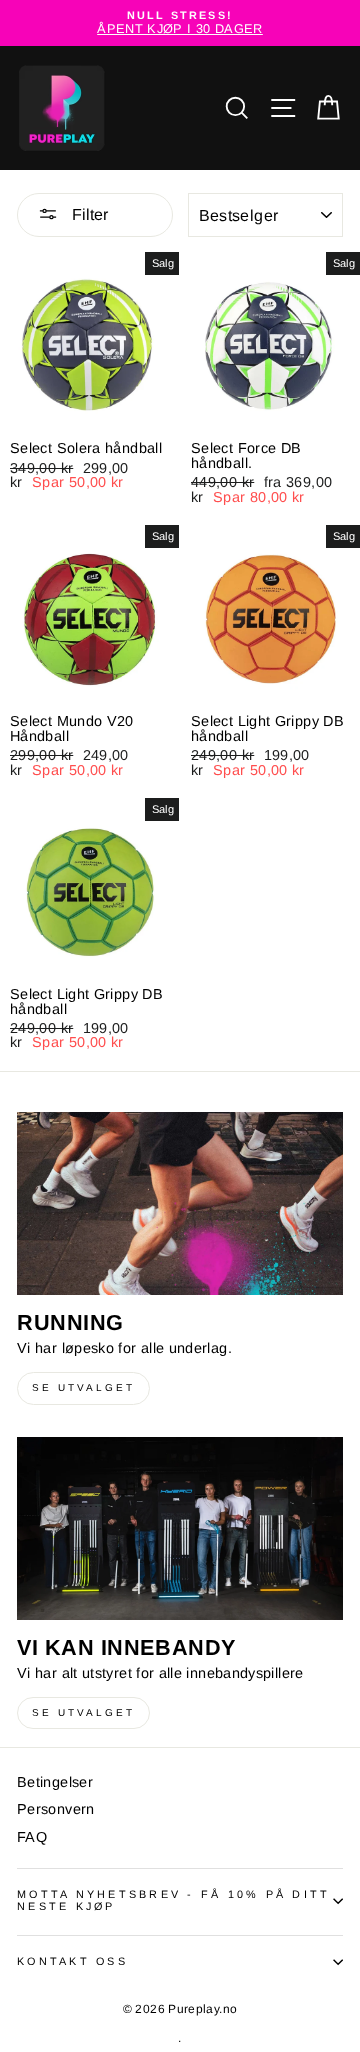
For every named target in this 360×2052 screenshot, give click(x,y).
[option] (180, 23)
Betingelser (55, 1782)
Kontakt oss (72, 1961)
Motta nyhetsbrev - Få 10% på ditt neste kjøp (173, 1900)
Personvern (56, 1809)
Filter (88, 214)
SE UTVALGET (83, 1387)
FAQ (32, 1837)
